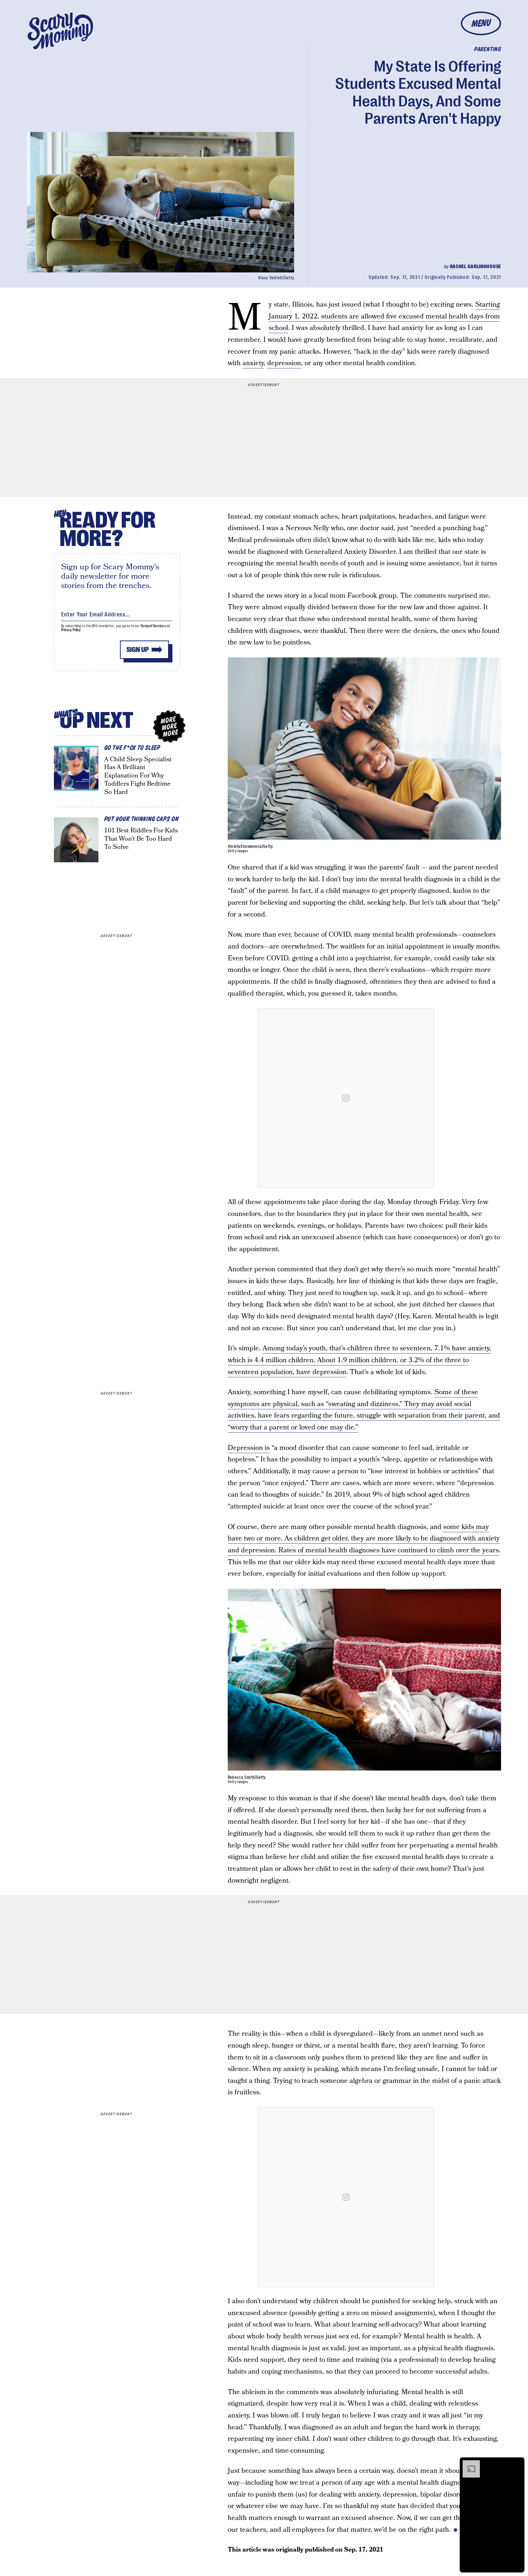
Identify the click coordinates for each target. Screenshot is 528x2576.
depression (284, 363)
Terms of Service (152, 626)
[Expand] (468, 2464)
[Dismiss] (517, 2464)
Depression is (249, 1448)
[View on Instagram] (346, 1098)
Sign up (138, 650)
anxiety (253, 363)
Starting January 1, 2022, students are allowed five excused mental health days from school (384, 316)
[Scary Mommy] (60, 31)
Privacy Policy (71, 630)
